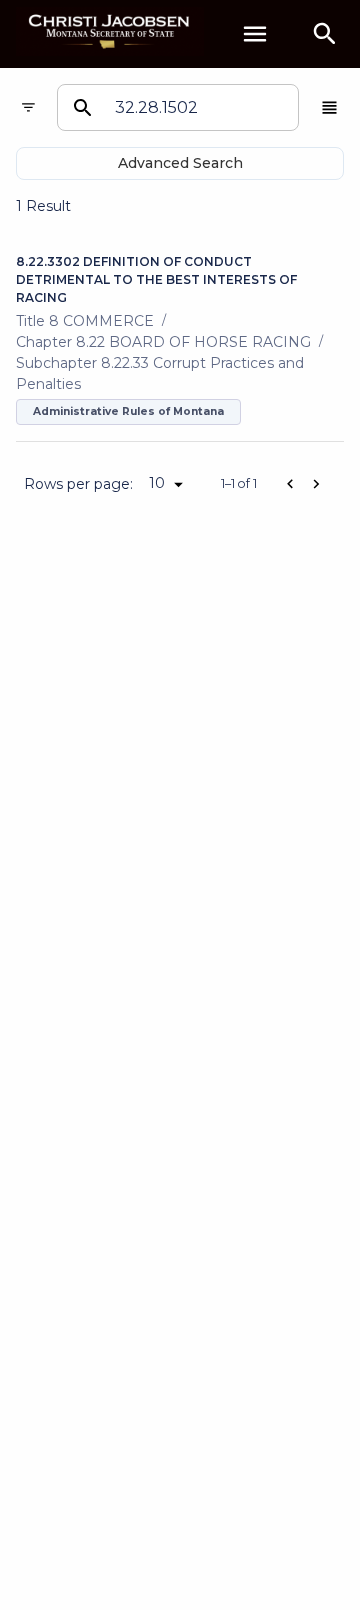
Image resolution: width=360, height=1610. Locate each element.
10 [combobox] (157, 483)
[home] (110, 33)
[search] (325, 34)
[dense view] (329, 107)
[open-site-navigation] (255, 34)
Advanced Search (180, 163)
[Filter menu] (28, 107)
